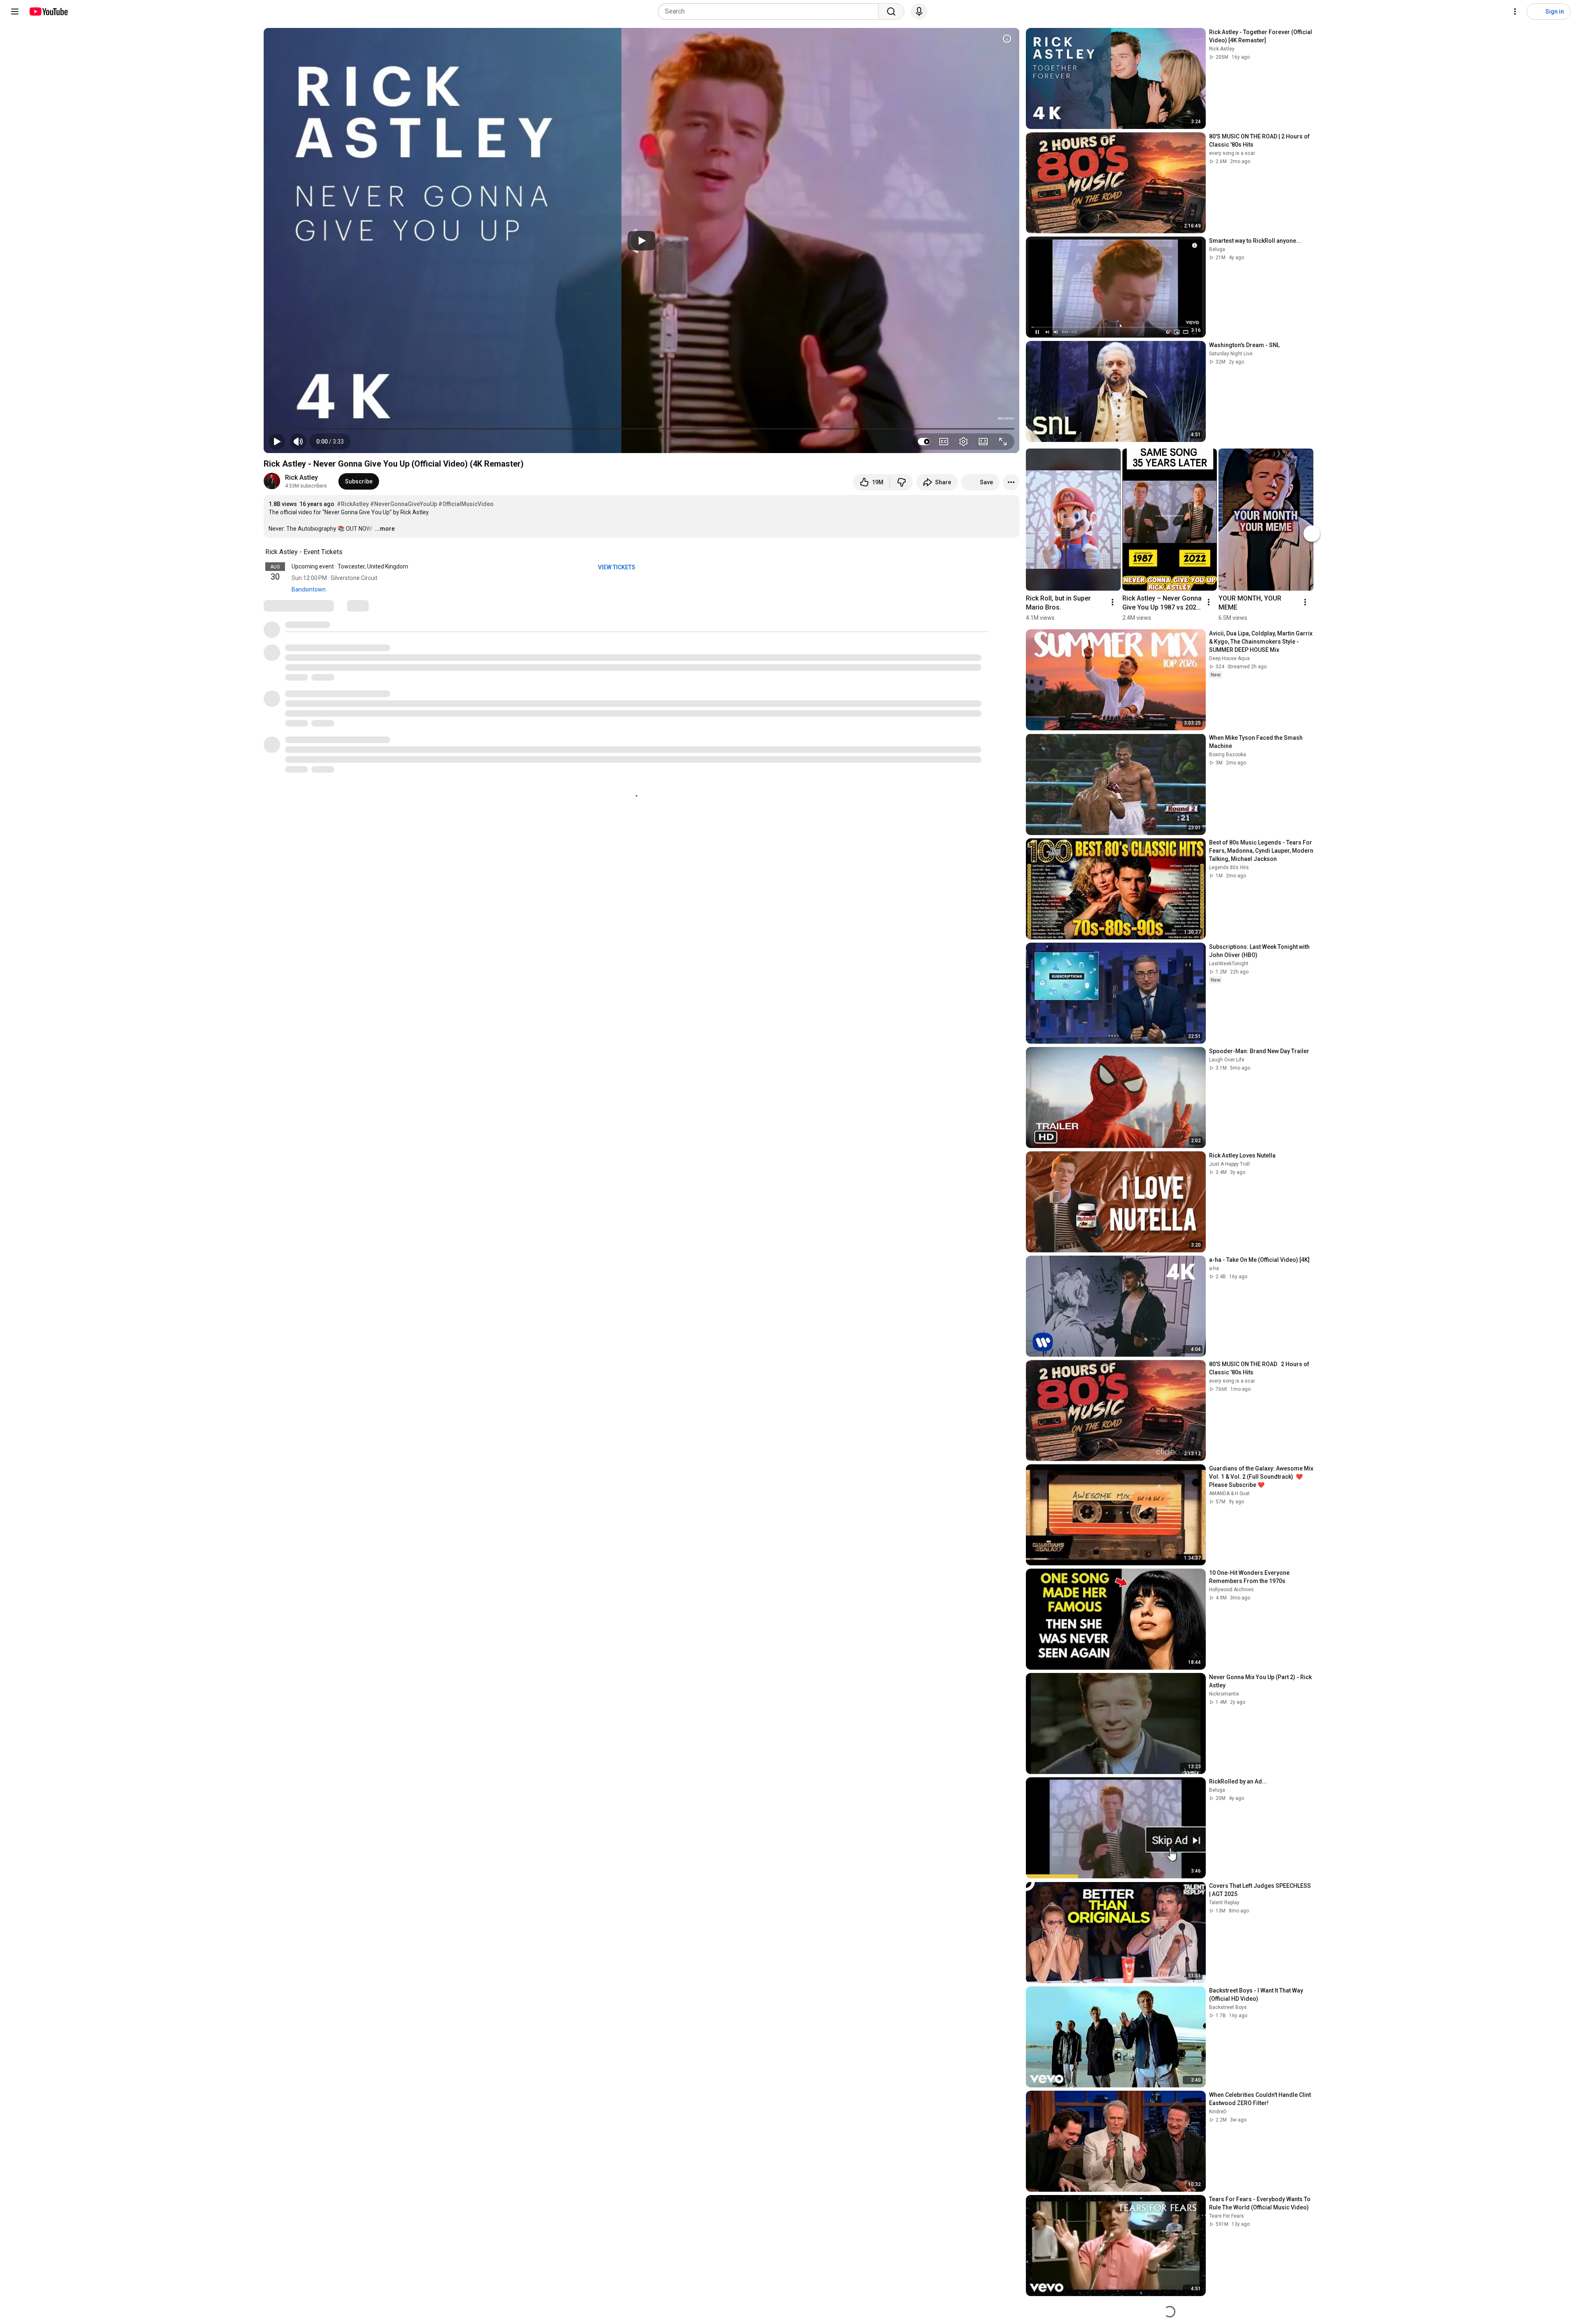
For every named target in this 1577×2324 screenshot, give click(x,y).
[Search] (891, 12)
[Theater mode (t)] (983, 442)
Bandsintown (309, 589)
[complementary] (347, 552)
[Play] (641, 241)
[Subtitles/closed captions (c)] (944, 442)
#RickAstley (353, 504)
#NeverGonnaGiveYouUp (403, 504)
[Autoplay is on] (924, 442)
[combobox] (771, 12)
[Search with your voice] (919, 12)
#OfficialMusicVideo (466, 504)
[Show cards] (1007, 39)
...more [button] (385, 529)
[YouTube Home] (48, 12)
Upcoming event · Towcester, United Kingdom (350, 566)
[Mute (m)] (298, 442)
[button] (330, 442)
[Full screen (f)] (1003, 442)
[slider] (641, 429)
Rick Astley (301, 477)
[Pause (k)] (277, 442)
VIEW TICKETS (617, 567)
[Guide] (15, 12)
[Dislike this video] (901, 482)
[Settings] (1515, 12)
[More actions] (1011, 482)
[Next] (1312, 534)
